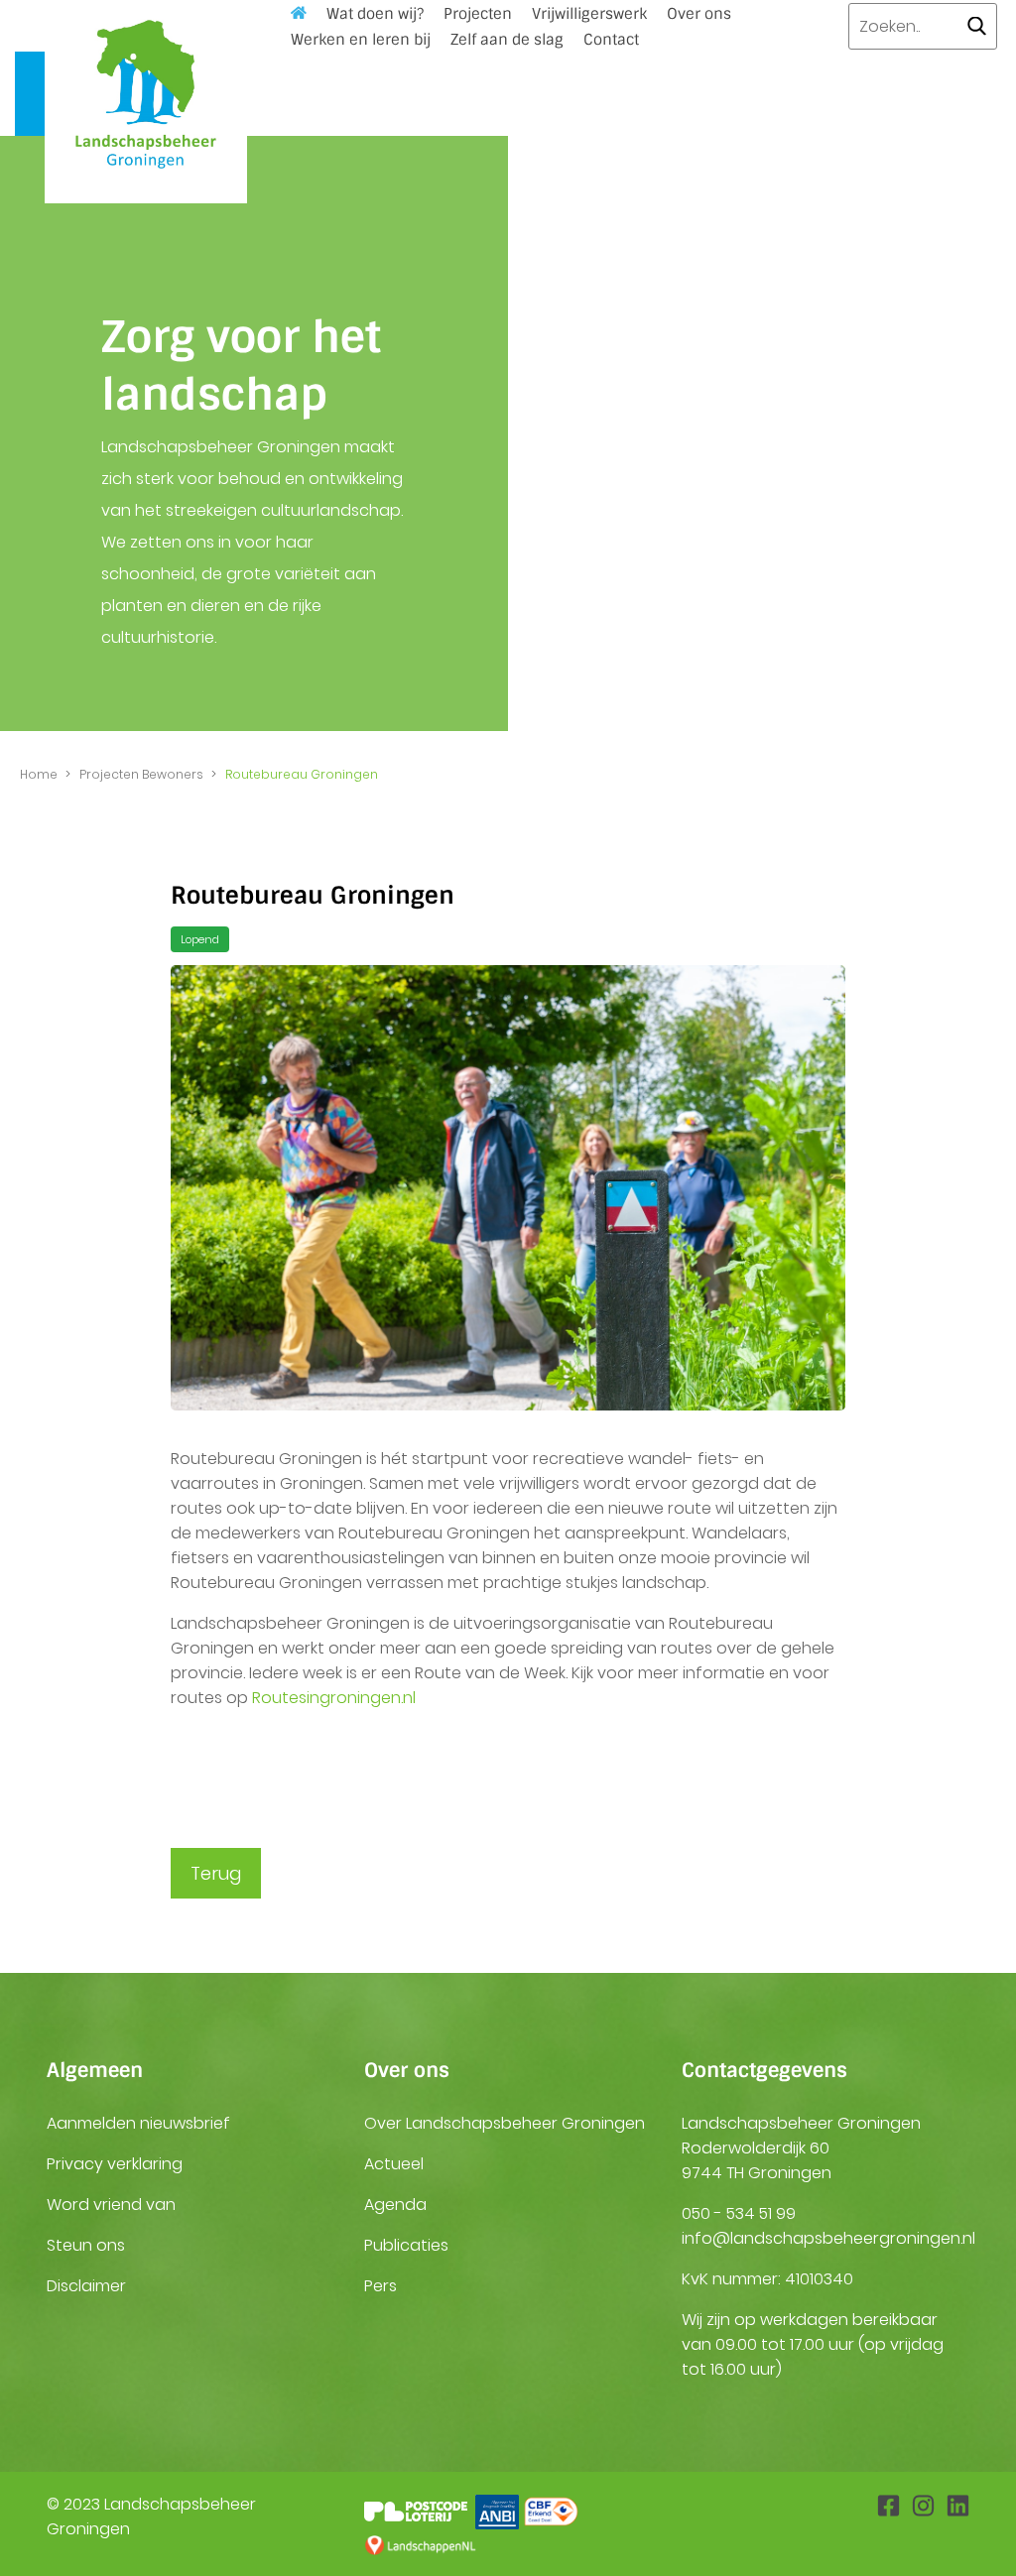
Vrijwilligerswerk (589, 14)
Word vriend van (111, 2205)
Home (39, 774)
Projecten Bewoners (141, 774)
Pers (381, 2286)
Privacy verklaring (115, 2164)
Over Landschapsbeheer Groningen (505, 2123)
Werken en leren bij (361, 40)
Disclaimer (86, 2286)
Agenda (395, 2205)
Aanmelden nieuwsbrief (138, 2123)
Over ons (699, 14)
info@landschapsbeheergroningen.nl (828, 2238)
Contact (611, 40)
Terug (216, 1873)
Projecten (478, 14)
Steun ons (86, 2245)
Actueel (394, 2164)
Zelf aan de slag (507, 40)
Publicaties (406, 2245)
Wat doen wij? (375, 14)
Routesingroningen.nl (334, 1698)
